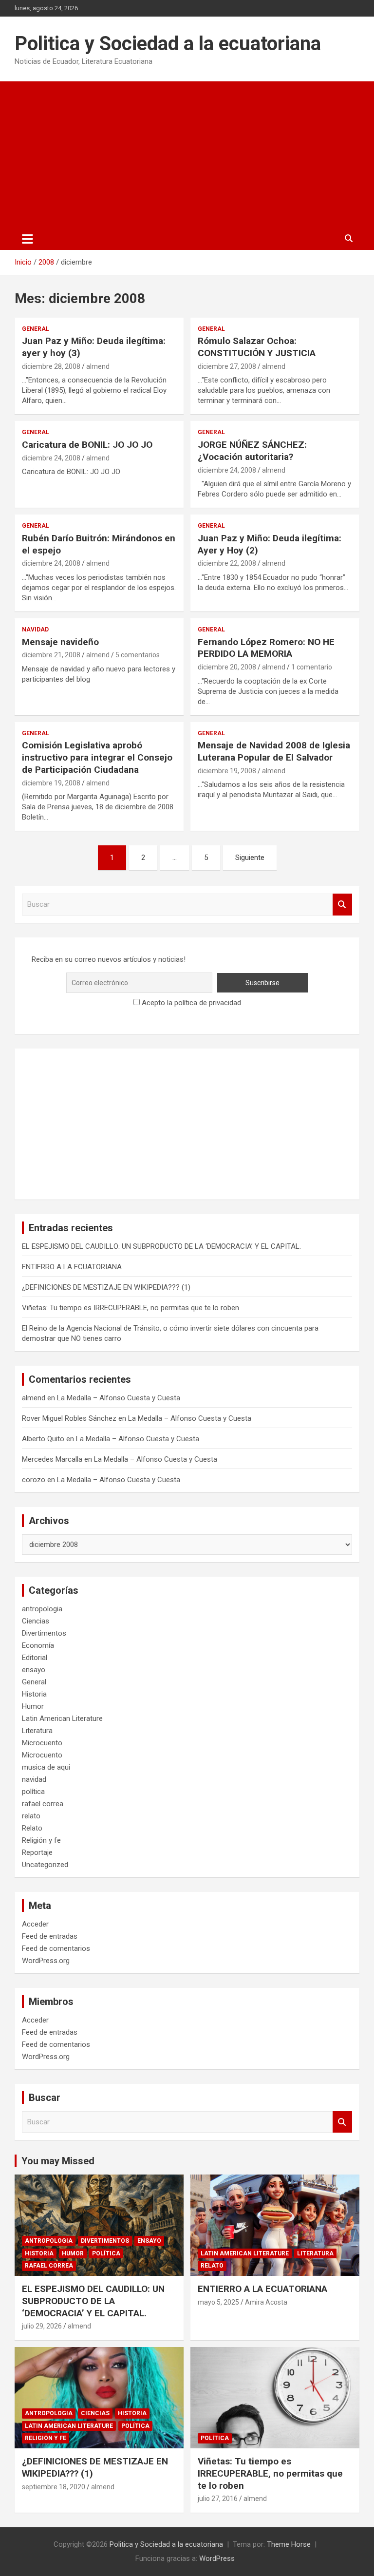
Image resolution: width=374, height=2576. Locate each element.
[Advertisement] (187, 154)
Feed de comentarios (56, 1948)
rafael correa (43, 1804)
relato (31, 1816)
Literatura (37, 1731)
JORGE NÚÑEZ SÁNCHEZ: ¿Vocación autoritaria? (252, 451)
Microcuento (42, 1743)
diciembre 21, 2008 (51, 655)
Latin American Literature (62, 1718)
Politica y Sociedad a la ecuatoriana (168, 44)
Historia (34, 1694)
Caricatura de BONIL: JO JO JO (87, 445)
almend (98, 366)
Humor (33, 1706)
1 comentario (312, 667)
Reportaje (37, 1852)
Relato (32, 1828)
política (33, 1792)
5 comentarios (138, 655)
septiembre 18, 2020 (54, 2487)
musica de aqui (46, 1767)
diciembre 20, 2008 (227, 667)
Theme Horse (289, 2544)
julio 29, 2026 (42, 2326)
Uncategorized (45, 1865)
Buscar (342, 905)
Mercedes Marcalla (52, 1459)
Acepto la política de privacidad (190, 1003)
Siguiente (250, 858)
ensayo (34, 1670)
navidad (35, 630)
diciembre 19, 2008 (51, 783)
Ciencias (36, 1621)
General (36, 329)
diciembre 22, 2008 (227, 563)
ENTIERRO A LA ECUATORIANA (72, 1267)
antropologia (42, 1609)
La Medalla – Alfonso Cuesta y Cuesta (119, 1398)
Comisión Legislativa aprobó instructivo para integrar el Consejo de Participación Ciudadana (97, 757)
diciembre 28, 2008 (51, 366)
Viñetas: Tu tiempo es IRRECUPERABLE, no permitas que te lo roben (131, 1308)
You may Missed (58, 2161)
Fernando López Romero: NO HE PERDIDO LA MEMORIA (266, 648)
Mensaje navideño (60, 642)
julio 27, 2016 (218, 2499)
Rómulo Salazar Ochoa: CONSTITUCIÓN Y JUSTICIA (257, 347)
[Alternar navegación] (28, 239)
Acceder (35, 1924)
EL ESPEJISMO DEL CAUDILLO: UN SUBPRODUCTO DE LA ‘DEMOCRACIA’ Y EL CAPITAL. (161, 1246)
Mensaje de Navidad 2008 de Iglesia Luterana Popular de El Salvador (274, 751)
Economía (38, 1645)
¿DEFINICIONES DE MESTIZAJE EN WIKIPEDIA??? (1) (106, 1287)
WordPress (217, 2558)
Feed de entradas (50, 1936)
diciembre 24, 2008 (51, 458)
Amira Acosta (266, 2302)
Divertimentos (44, 1633)
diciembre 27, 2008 (227, 366)
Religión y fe (41, 1840)
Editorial (35, 1658)
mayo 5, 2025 (218, 2302)
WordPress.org (46, 1961)
